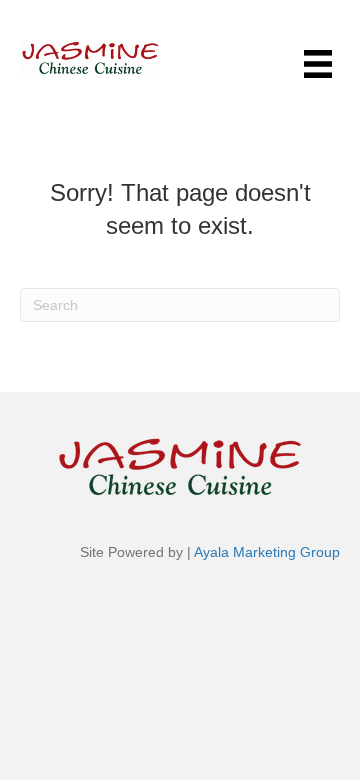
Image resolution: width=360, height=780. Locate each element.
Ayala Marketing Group (267, 552)
